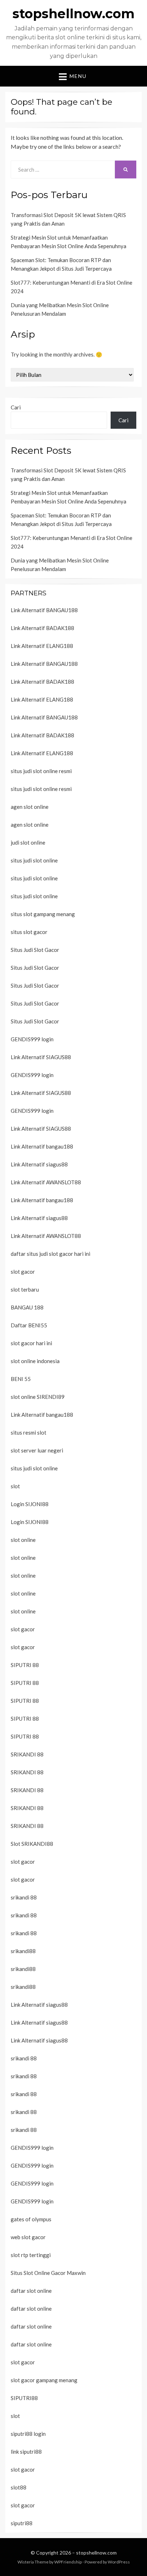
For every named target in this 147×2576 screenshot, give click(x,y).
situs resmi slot (29, 1432)
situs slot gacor (29, 932)
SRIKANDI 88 (27, 1754)
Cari (16, 407)
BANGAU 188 (27, 1307)
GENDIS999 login (32, 1039)
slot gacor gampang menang (44, 2380)
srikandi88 (23, 1951)
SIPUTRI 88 (25, 1665)
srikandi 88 (24, 1897)
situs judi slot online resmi (41, 771)
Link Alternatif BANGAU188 (44, 610)
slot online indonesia (35, 1361)
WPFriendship (68, 2562)
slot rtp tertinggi (31, 2255)
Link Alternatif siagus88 (39, 1164)
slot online (23, 1540)
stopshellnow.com (73, 14)
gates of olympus (31, 2219)
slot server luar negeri (37, 1450)
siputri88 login (28, 2434)
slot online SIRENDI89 (38, 1397)
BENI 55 (21, 1379)
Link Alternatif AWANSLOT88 (46, 1182)
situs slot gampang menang (43, 914)
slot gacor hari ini (31, 1343)
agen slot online (30, 807)
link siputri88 (26, 2452)
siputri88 (22, 2523)
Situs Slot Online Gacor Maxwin (48, 2273)
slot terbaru (25, 1289)
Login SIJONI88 (30, 1504)
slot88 (19, 2487)
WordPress (119, 2562)
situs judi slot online (34, 860)
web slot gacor (28, 2237)
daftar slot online (31, 2291)
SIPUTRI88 (24, 2398)
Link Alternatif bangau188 (42, 1146)
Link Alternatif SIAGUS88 (41, 1057)
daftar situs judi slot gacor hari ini (50, 1254)
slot (15, 1486)
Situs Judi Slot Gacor (35, 950)
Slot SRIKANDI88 (32, 1844)
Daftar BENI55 (29, 1325)
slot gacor (23, 1272)
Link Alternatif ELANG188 (42, 646)
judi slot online (28, 842)
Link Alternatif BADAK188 (42, 628)
